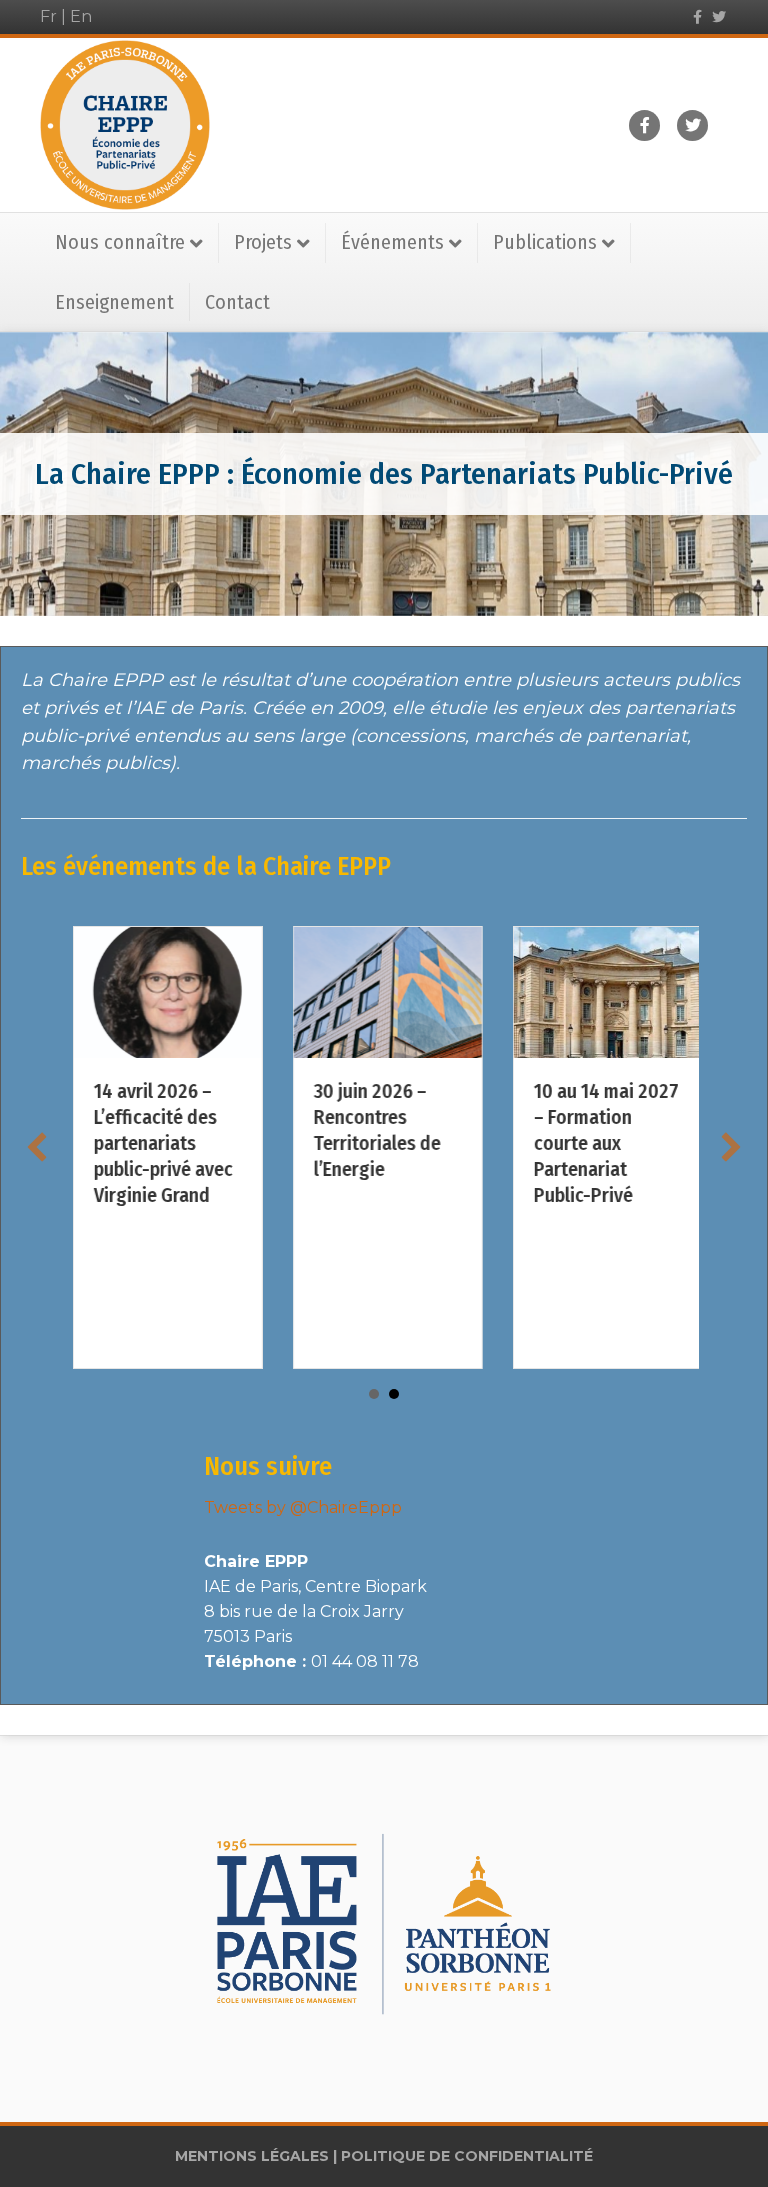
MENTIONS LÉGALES (252, 2156)
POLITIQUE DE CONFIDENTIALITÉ (467, 2156)
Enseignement (114, 302)
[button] (37, 1147)
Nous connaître (120, 242)
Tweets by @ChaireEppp (303, 1507)
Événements (392, 242)
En (81, 16)
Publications (545, 242)
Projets (263, 242)
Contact (237, 302)
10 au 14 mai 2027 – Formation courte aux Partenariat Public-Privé (602, 1143)
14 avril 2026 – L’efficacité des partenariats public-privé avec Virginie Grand (159, 1143)
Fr (48, 16)
